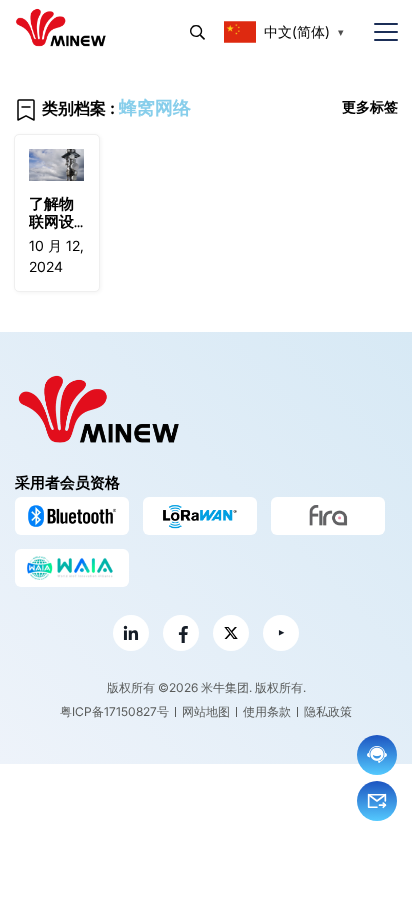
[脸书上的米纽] (181, 633)
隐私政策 (328, 711)
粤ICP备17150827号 (114, 711)
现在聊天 (377, 755)
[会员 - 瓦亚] (72, 568)
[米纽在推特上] (231, 633)
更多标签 (370, 106)
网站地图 (206, 711)
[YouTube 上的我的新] (281, 633)
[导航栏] (378, 32)
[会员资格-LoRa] (200, 516)
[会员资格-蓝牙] (72, 516)
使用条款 (267, 711)
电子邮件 (377, 801)
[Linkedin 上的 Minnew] (131, 633)
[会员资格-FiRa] (328, 516)
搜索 (197, 32)
